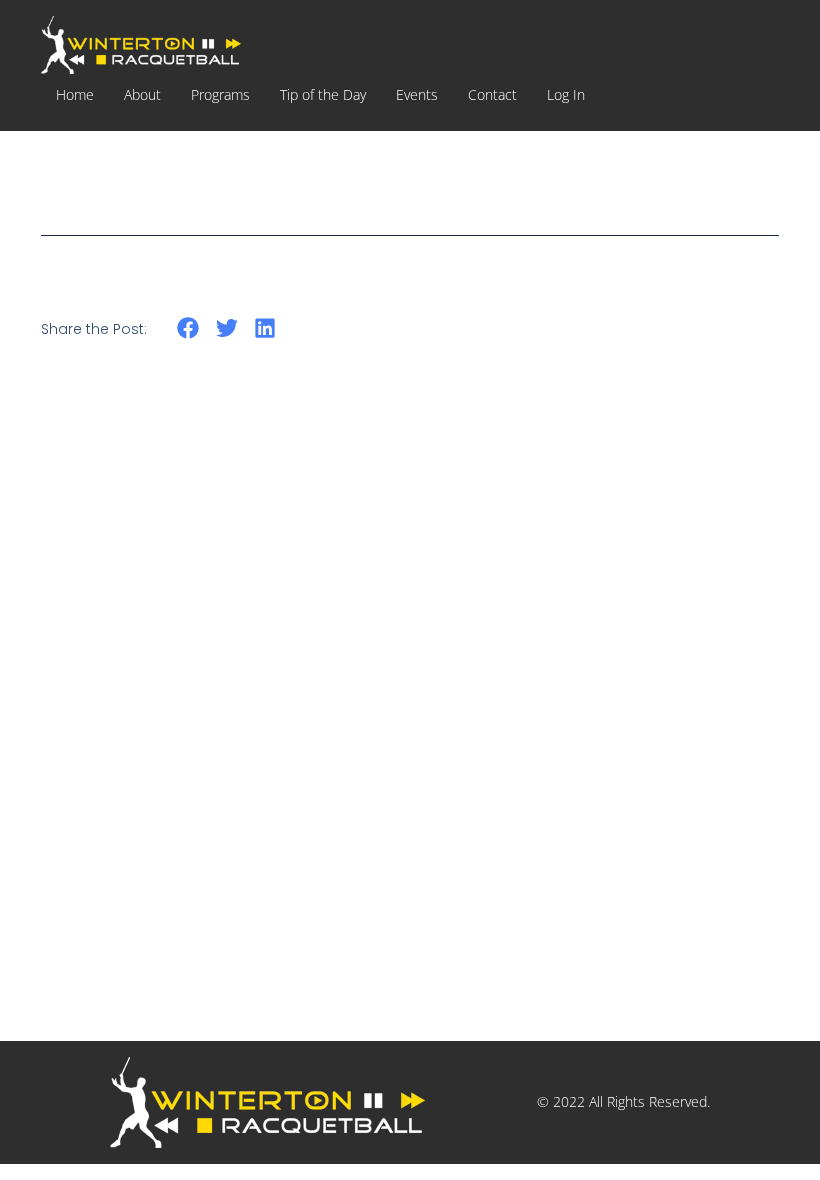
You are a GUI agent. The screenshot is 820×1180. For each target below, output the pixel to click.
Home (75, 94)
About (142, 94)
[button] (188, 327)
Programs (220, 94)
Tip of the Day (323, 94)
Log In (566, 94)
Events (417, 94)
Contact (492, 94)
